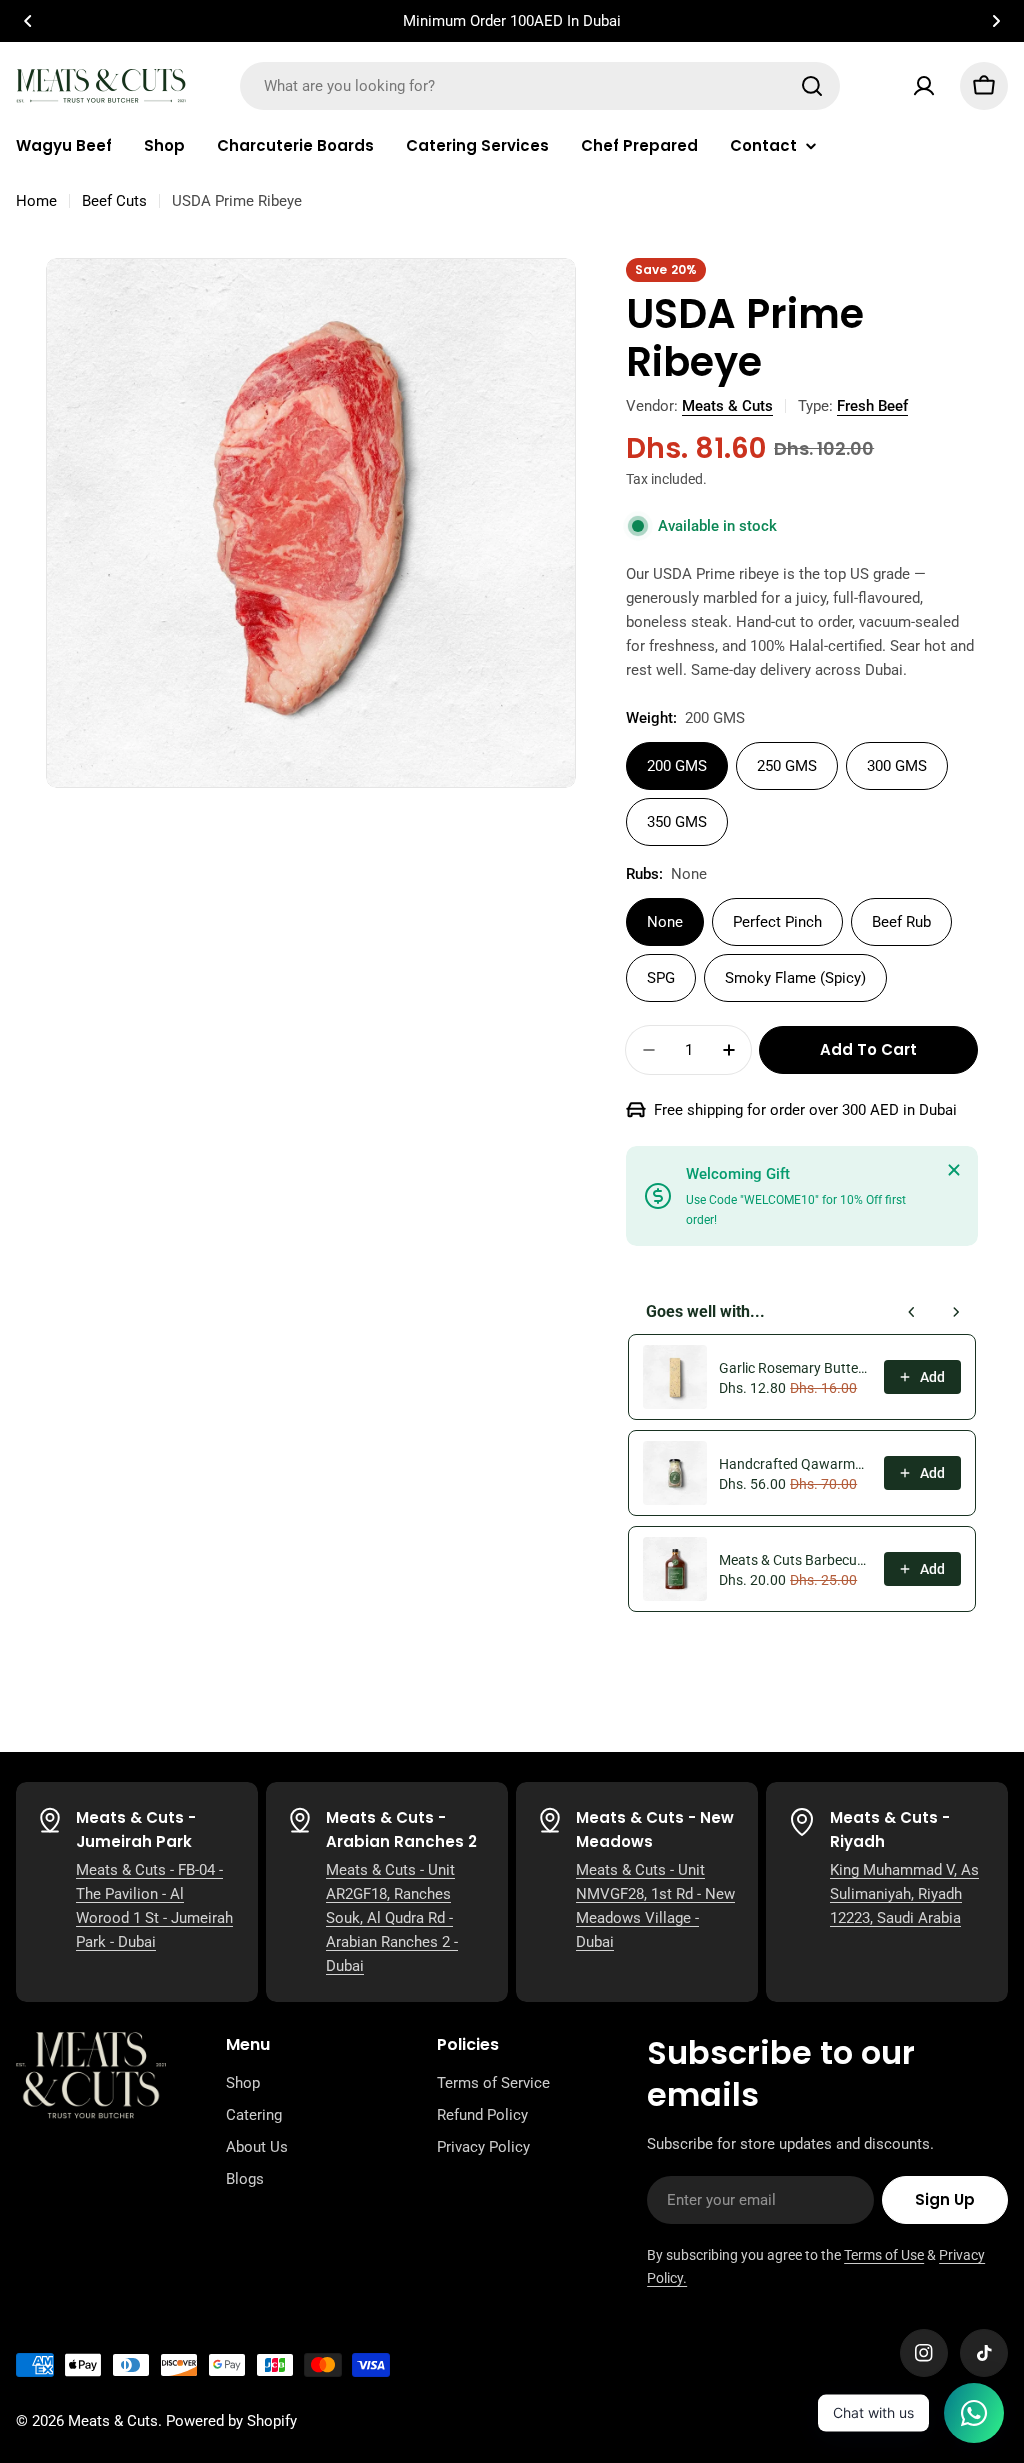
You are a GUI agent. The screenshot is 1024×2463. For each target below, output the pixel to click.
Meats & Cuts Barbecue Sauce (795, 1560)
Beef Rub (901, 922)
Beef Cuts (114, 201)
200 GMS (677, 766)
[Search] (812, 86)
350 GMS (677, 822)
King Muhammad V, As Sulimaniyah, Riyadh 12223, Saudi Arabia (904, 1894)
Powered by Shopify (231, 2421)
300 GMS (897, 766)
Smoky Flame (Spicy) (795, 978)
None (665, 922)
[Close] (954, 1170)
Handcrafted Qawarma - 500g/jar (795, 1464)
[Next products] (956, 1312)
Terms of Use (884, 2255)
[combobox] (540, 86)
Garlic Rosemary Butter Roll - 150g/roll (795, 1368)
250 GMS (787, 766)
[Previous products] (912, 1312)
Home (36, 201)
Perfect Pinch (777, 922)
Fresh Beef (872, 406)
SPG (661, 978)
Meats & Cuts (727, 406)
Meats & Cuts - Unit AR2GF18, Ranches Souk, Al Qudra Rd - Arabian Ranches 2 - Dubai (392, 1918)
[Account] (924, 86)
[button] (28, 21)
